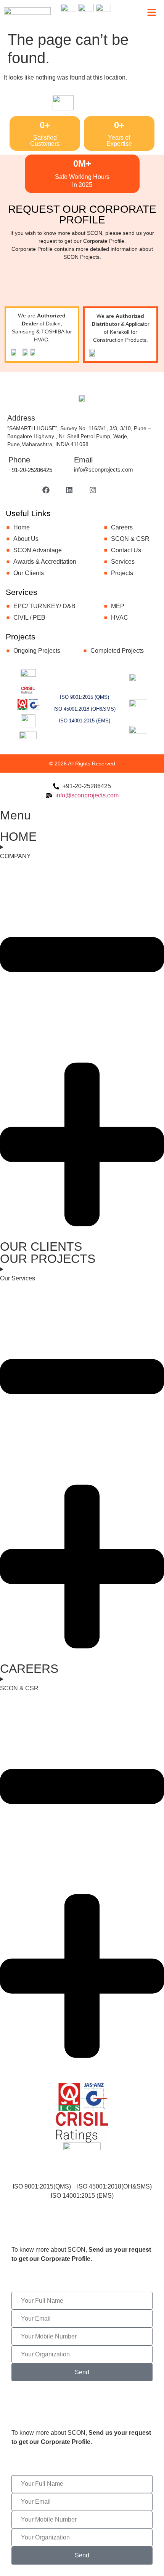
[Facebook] (46, 490)
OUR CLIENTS (41, 1247)
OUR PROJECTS (48, 1259)
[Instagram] (93, 490)
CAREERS (29, 1669)
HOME (18, 837)
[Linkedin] (69, 490)
